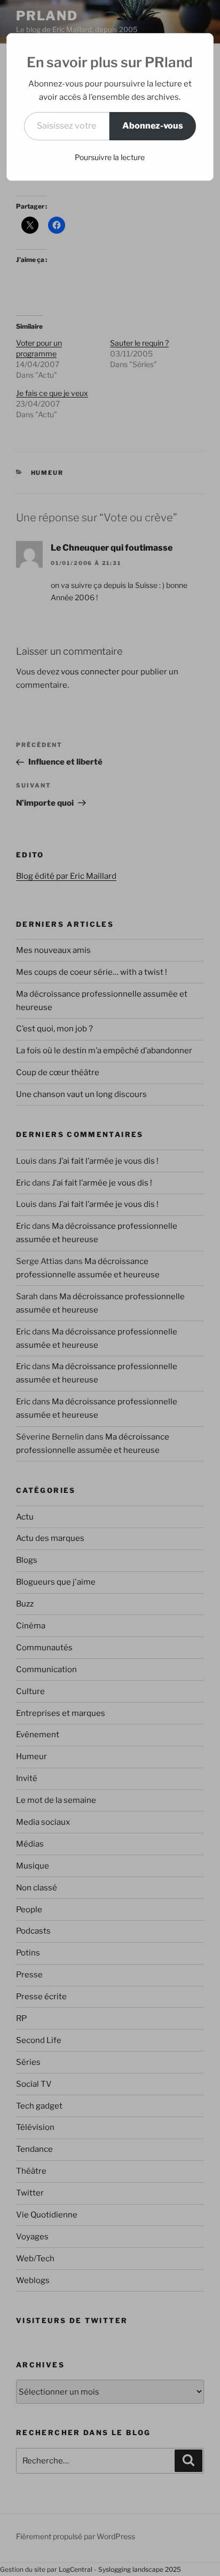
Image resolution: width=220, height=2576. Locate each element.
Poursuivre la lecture (110, 157)
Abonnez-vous (153, 126)
